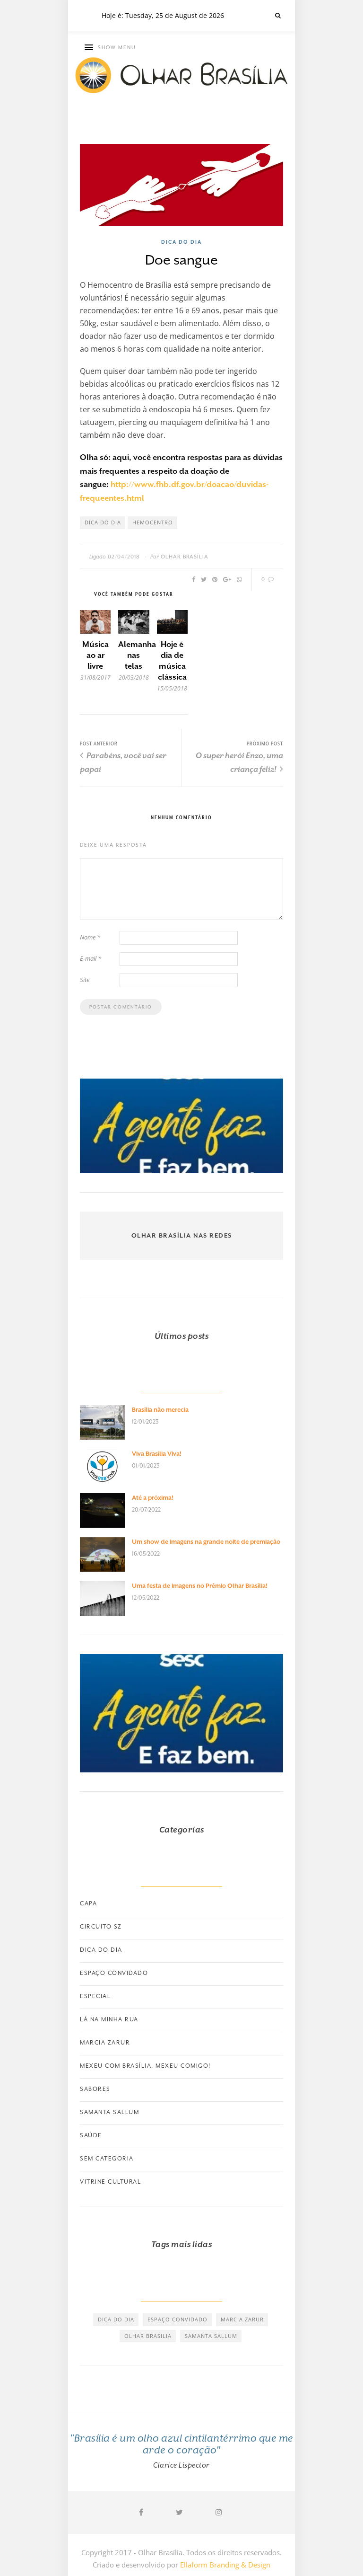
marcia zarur (242, 2319)
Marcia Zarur (105, 2043)
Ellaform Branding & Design (225, 2565)
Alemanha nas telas (137, 655)
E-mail (91, 958)
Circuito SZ (101, 1927)
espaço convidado (177, 2319)
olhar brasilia (148, 2336)
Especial (95, 1996)
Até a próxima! (153, 1498)
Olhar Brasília (185, 557)
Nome (90, 937)
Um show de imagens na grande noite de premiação (206, 1542)
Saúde (91, 2135)
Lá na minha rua (109, 2019)
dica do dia (103, 522)
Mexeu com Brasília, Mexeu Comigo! (145, 2066)
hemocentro (153, 522)
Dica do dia (181, 242)
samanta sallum (211, 2336)
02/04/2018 (124, 557)
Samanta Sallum (109, 2112)
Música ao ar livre (95, 655)
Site (85, 980)
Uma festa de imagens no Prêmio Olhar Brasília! (200, 1586)
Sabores (95, 2089)
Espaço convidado (114, 1973)
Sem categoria (107, 2159)
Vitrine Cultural (110, 2182)
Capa (88, 1903)
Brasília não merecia (160, 1410)
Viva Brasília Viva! (157, 1454)
